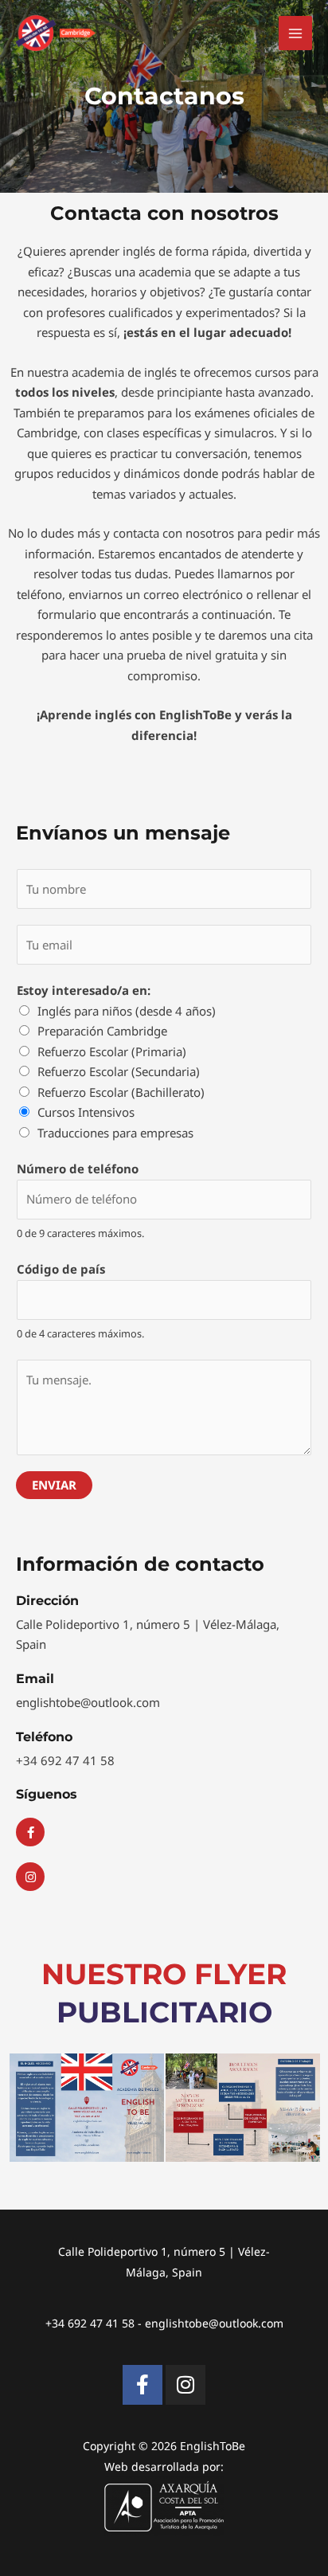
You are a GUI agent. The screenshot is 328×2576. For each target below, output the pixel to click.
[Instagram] (185, 2385)
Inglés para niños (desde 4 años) (127, 1011)
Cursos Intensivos (86, 1112)
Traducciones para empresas (115, 1133)
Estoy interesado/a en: (84, 990)
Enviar (54, 1485)
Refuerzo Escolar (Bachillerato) (121, 1092)
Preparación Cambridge (102, 1031)
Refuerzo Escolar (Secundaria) (119, 1071)
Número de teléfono (78, 1169)
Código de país (61, 1269)
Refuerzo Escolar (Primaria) (112, 1051)
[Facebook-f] (143, 2385)
